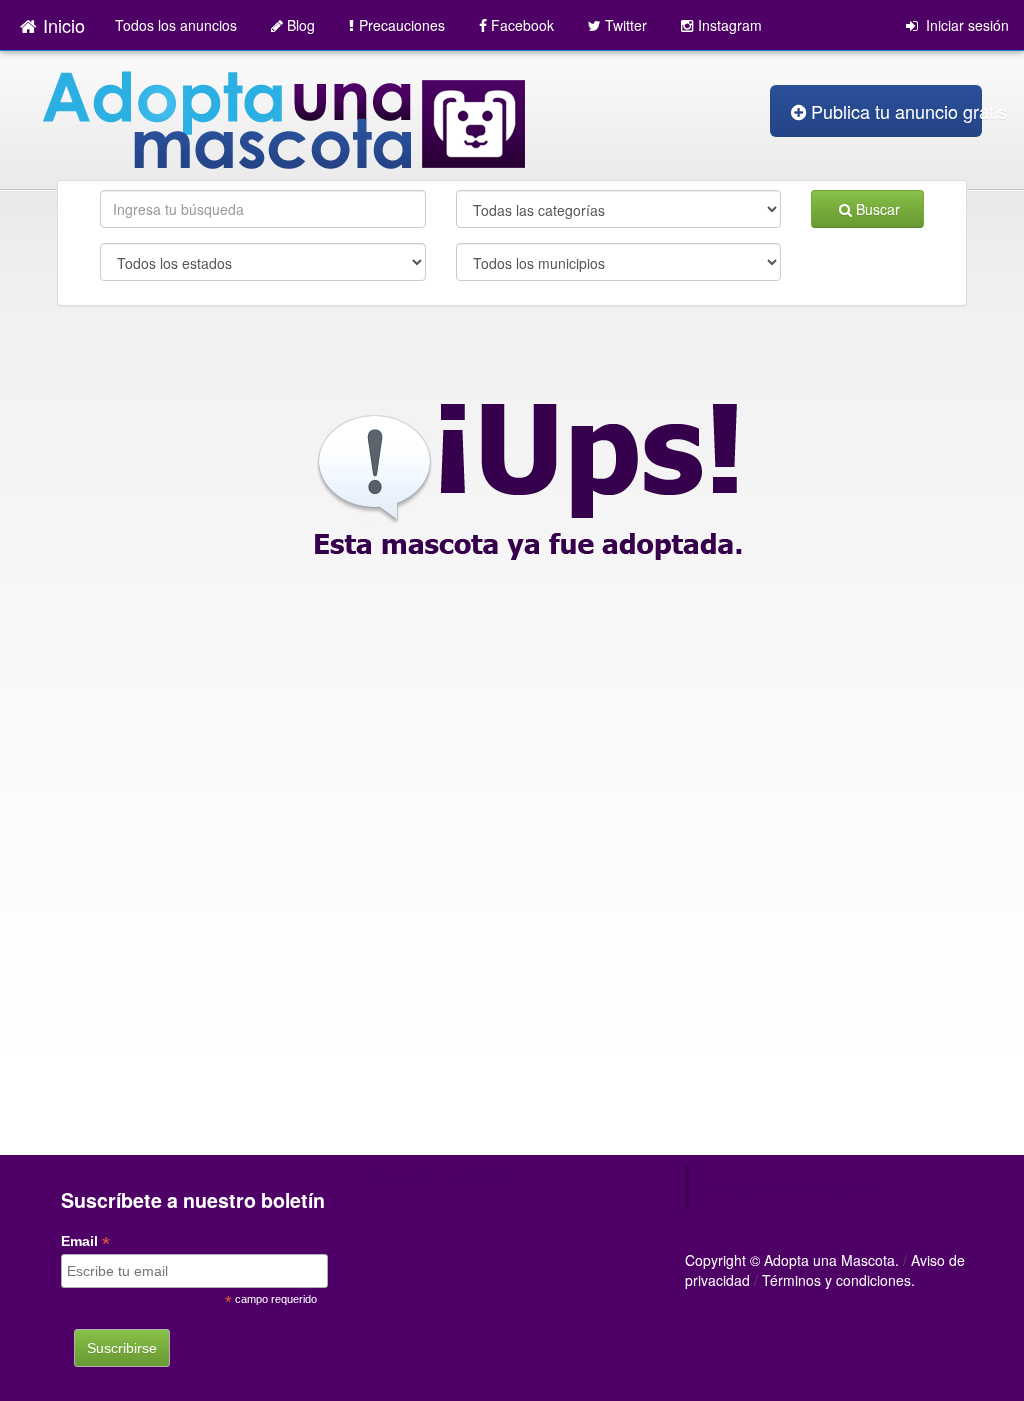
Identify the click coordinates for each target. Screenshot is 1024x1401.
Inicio (64, 25)
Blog (301, 25)
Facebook (522, 25)
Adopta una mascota (792, 1187)
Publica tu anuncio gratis (896, 111)
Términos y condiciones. (838, 1280)
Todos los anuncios (176, 25)
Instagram (730, 25)
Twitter (626, 25)
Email (85, 1241)
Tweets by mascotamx (439, 1175)
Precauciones (402, 25)
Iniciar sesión (965, 25)
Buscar (878, 209)
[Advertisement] (512, 1021)
